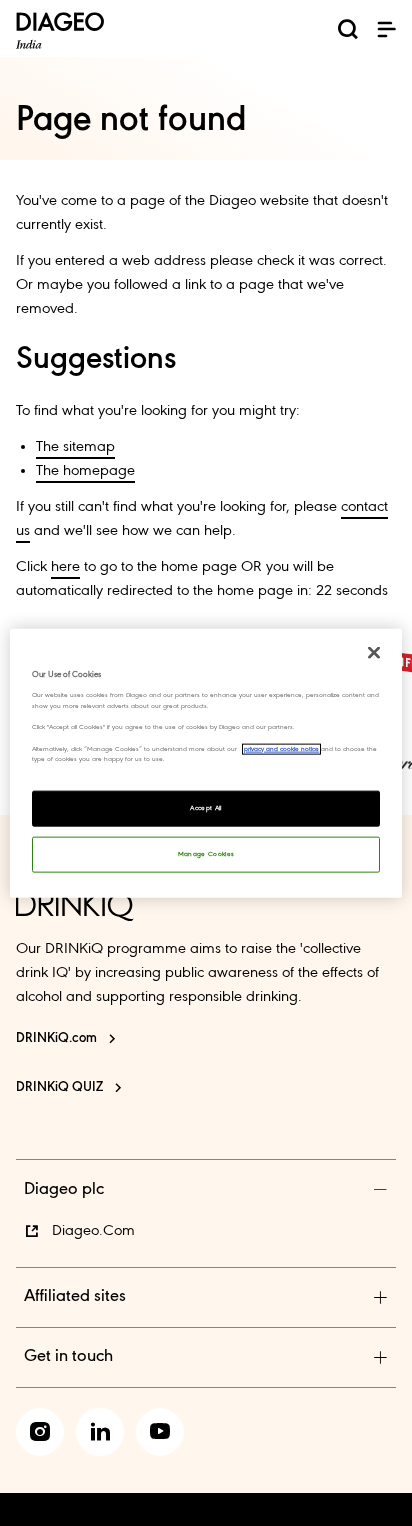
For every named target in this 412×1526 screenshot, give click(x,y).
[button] (386, 29)
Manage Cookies (206, 853)
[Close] (374, 653)
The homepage (85, 471)
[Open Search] (348, 33)
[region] (205, 763)
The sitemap (75, 447)
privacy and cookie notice (281, 748)
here (65, 567)
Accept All (206, 807)
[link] (40, 1432)
